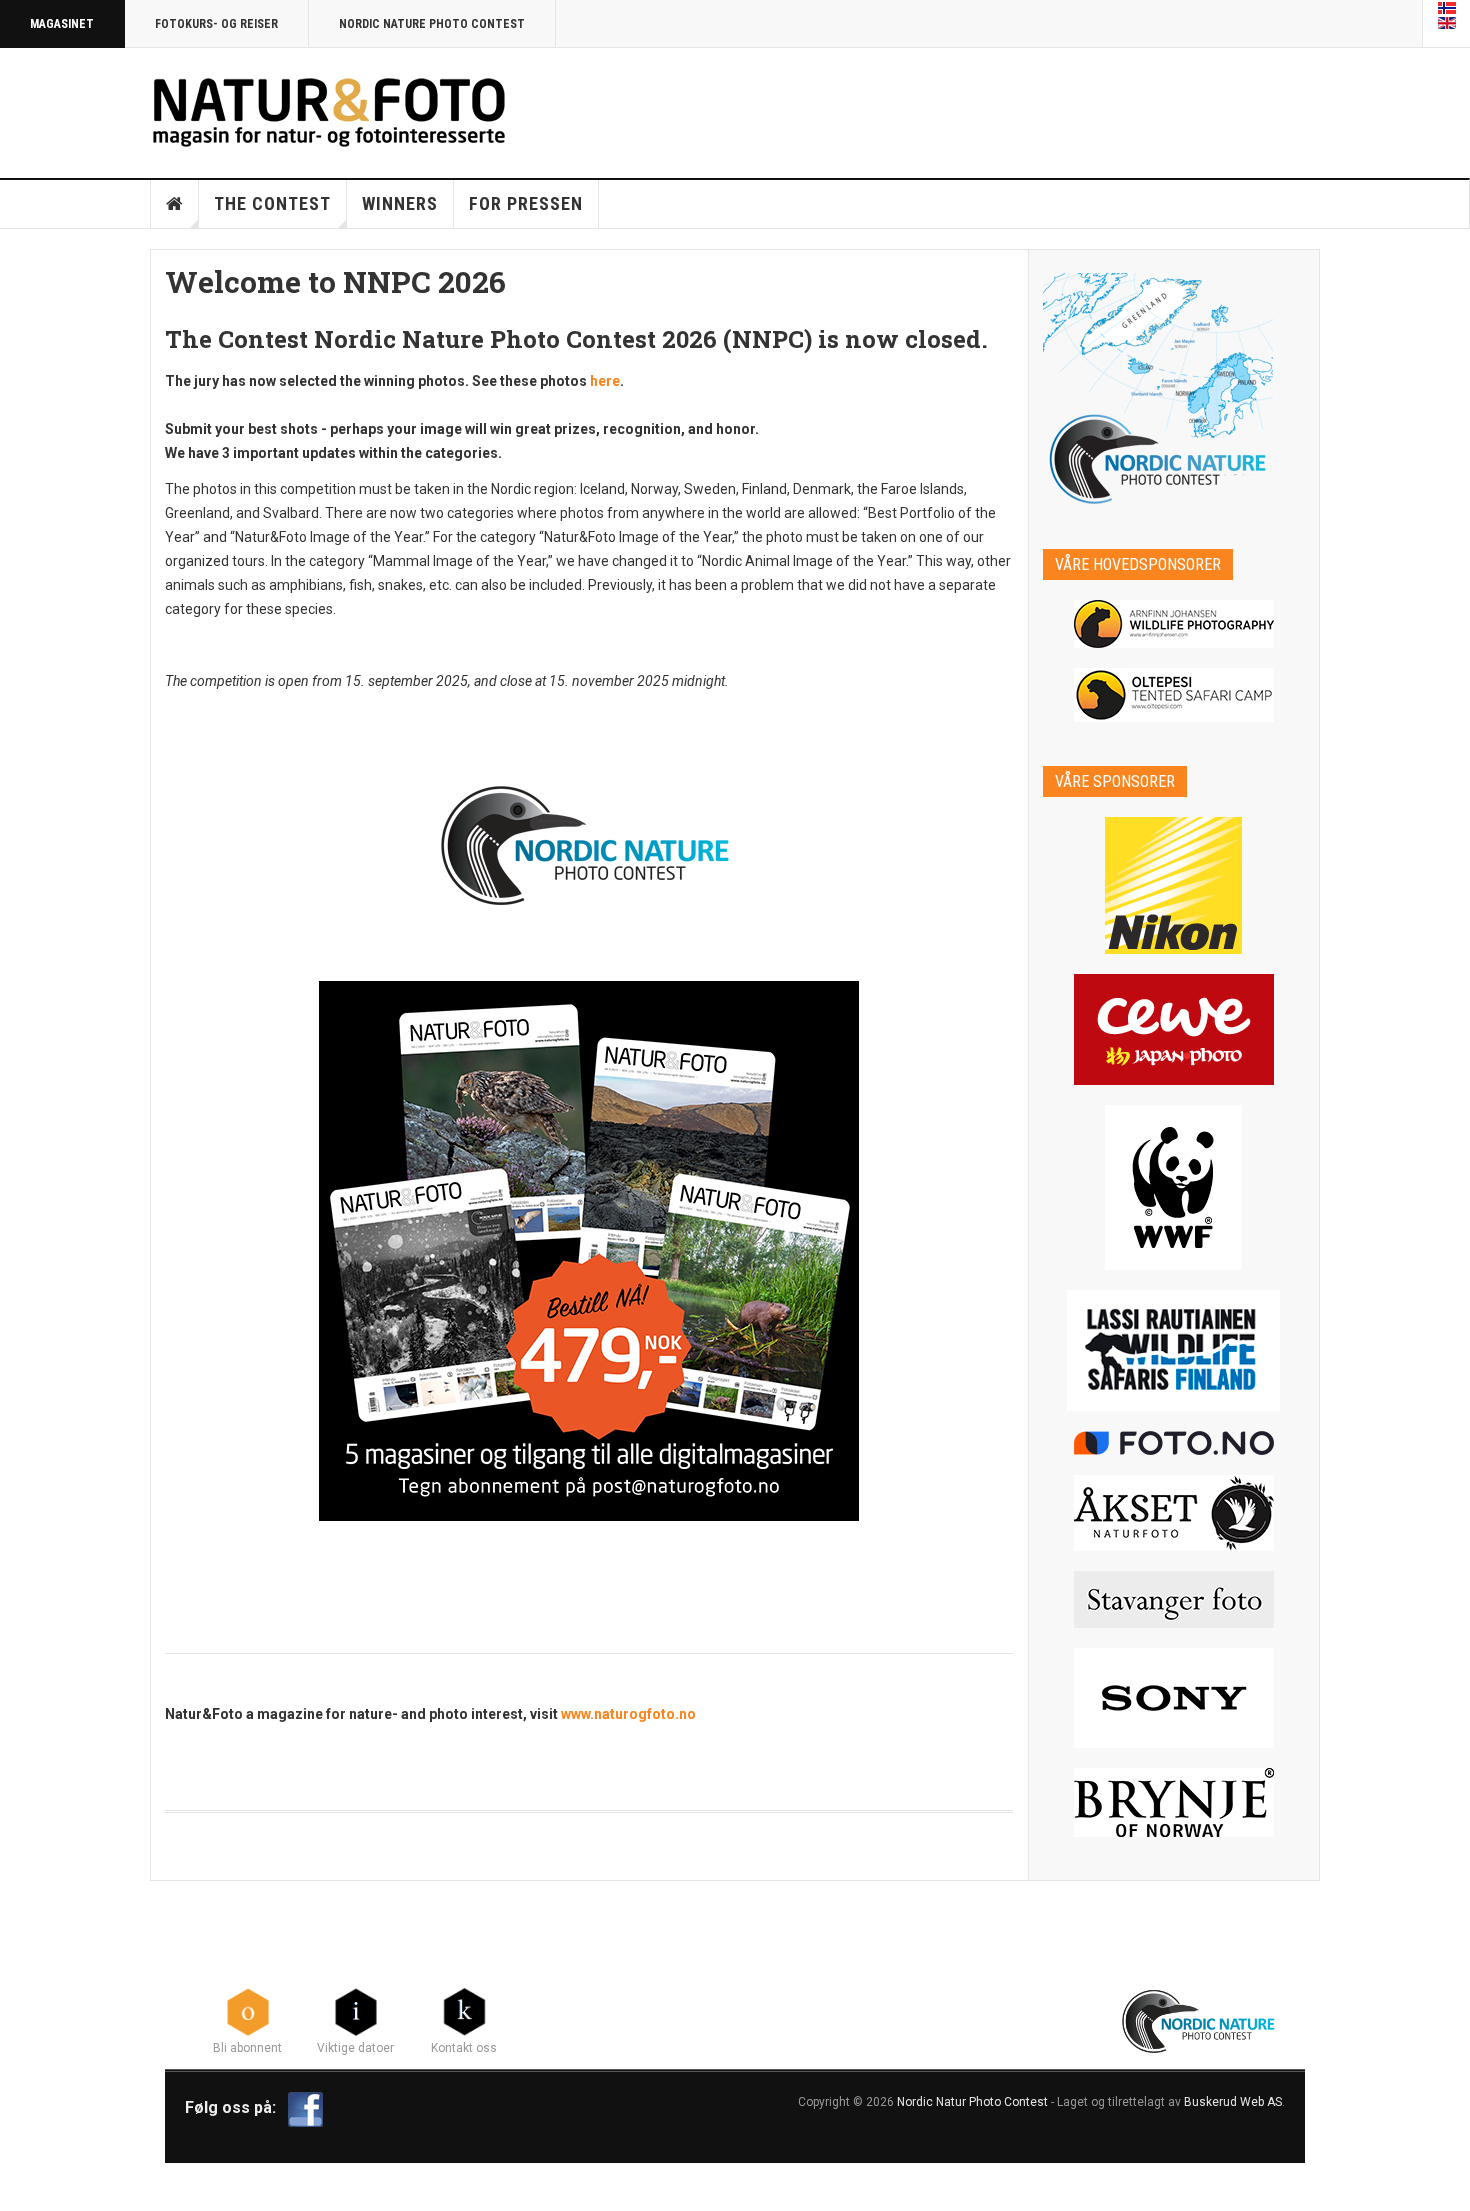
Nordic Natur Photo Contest (972, 2102)
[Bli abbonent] (248, 2011)
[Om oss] (464, 2011)
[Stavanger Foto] (1174, 1599)
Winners (400, 203)
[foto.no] (1174, 1443)
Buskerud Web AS (1233, 2102)
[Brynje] (1174, 1802)
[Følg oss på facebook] (305, 2108)
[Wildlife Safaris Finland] (1174, 1350)
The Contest (272, 203)
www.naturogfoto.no (628, 1714)
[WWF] (1174, 1187)
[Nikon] (1174, 885)
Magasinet (62, 24)
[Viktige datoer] (356, 2011)
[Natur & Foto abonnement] (589, 1251)
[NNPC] (1200, 2019)
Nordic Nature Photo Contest (432, 24)
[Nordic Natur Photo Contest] (329, 109)
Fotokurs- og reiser (216, 24)
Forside (175, 204)
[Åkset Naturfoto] (1174, 1513)
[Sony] (1174, 1698)
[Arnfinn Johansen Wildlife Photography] (1174, 624)
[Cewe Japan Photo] (1174, 1029)
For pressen (526, 203)
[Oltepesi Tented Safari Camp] (1174, 695)
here (605, 381)
